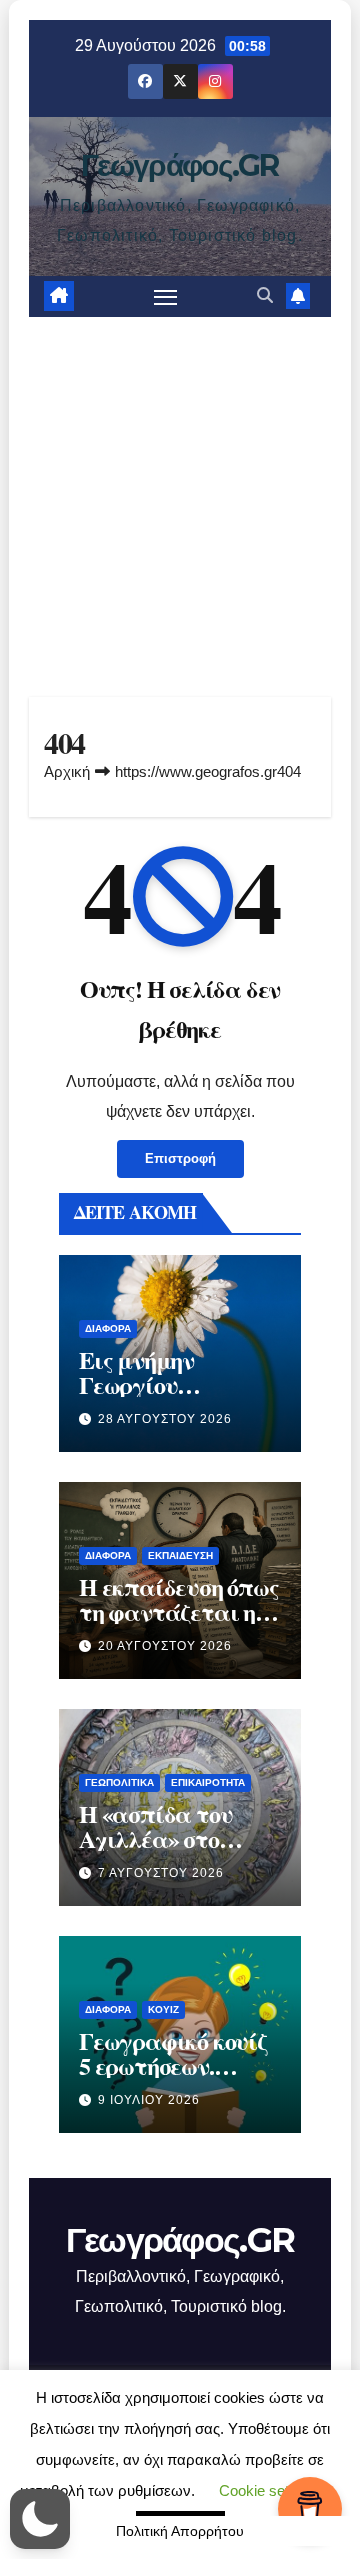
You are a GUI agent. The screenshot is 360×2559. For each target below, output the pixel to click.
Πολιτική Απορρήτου (180, 2531)
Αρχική (67, 771)
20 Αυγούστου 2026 (165, 1646)
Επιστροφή (180, 1158)
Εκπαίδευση (180, 1555)
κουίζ (163, 2009)
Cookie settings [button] (269, 2490)
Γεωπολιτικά (119, 1782)
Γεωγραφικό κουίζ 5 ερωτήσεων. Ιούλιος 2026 (173, 2065)
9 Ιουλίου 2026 (149, 2100)
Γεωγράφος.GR (180, 165)
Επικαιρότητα (208, 1782)
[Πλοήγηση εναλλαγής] (166, 297)
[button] (265, 295)
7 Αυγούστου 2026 (161, 1873)
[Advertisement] (180, 507)
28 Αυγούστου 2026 (165, 1419)
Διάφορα (108, 1328)
